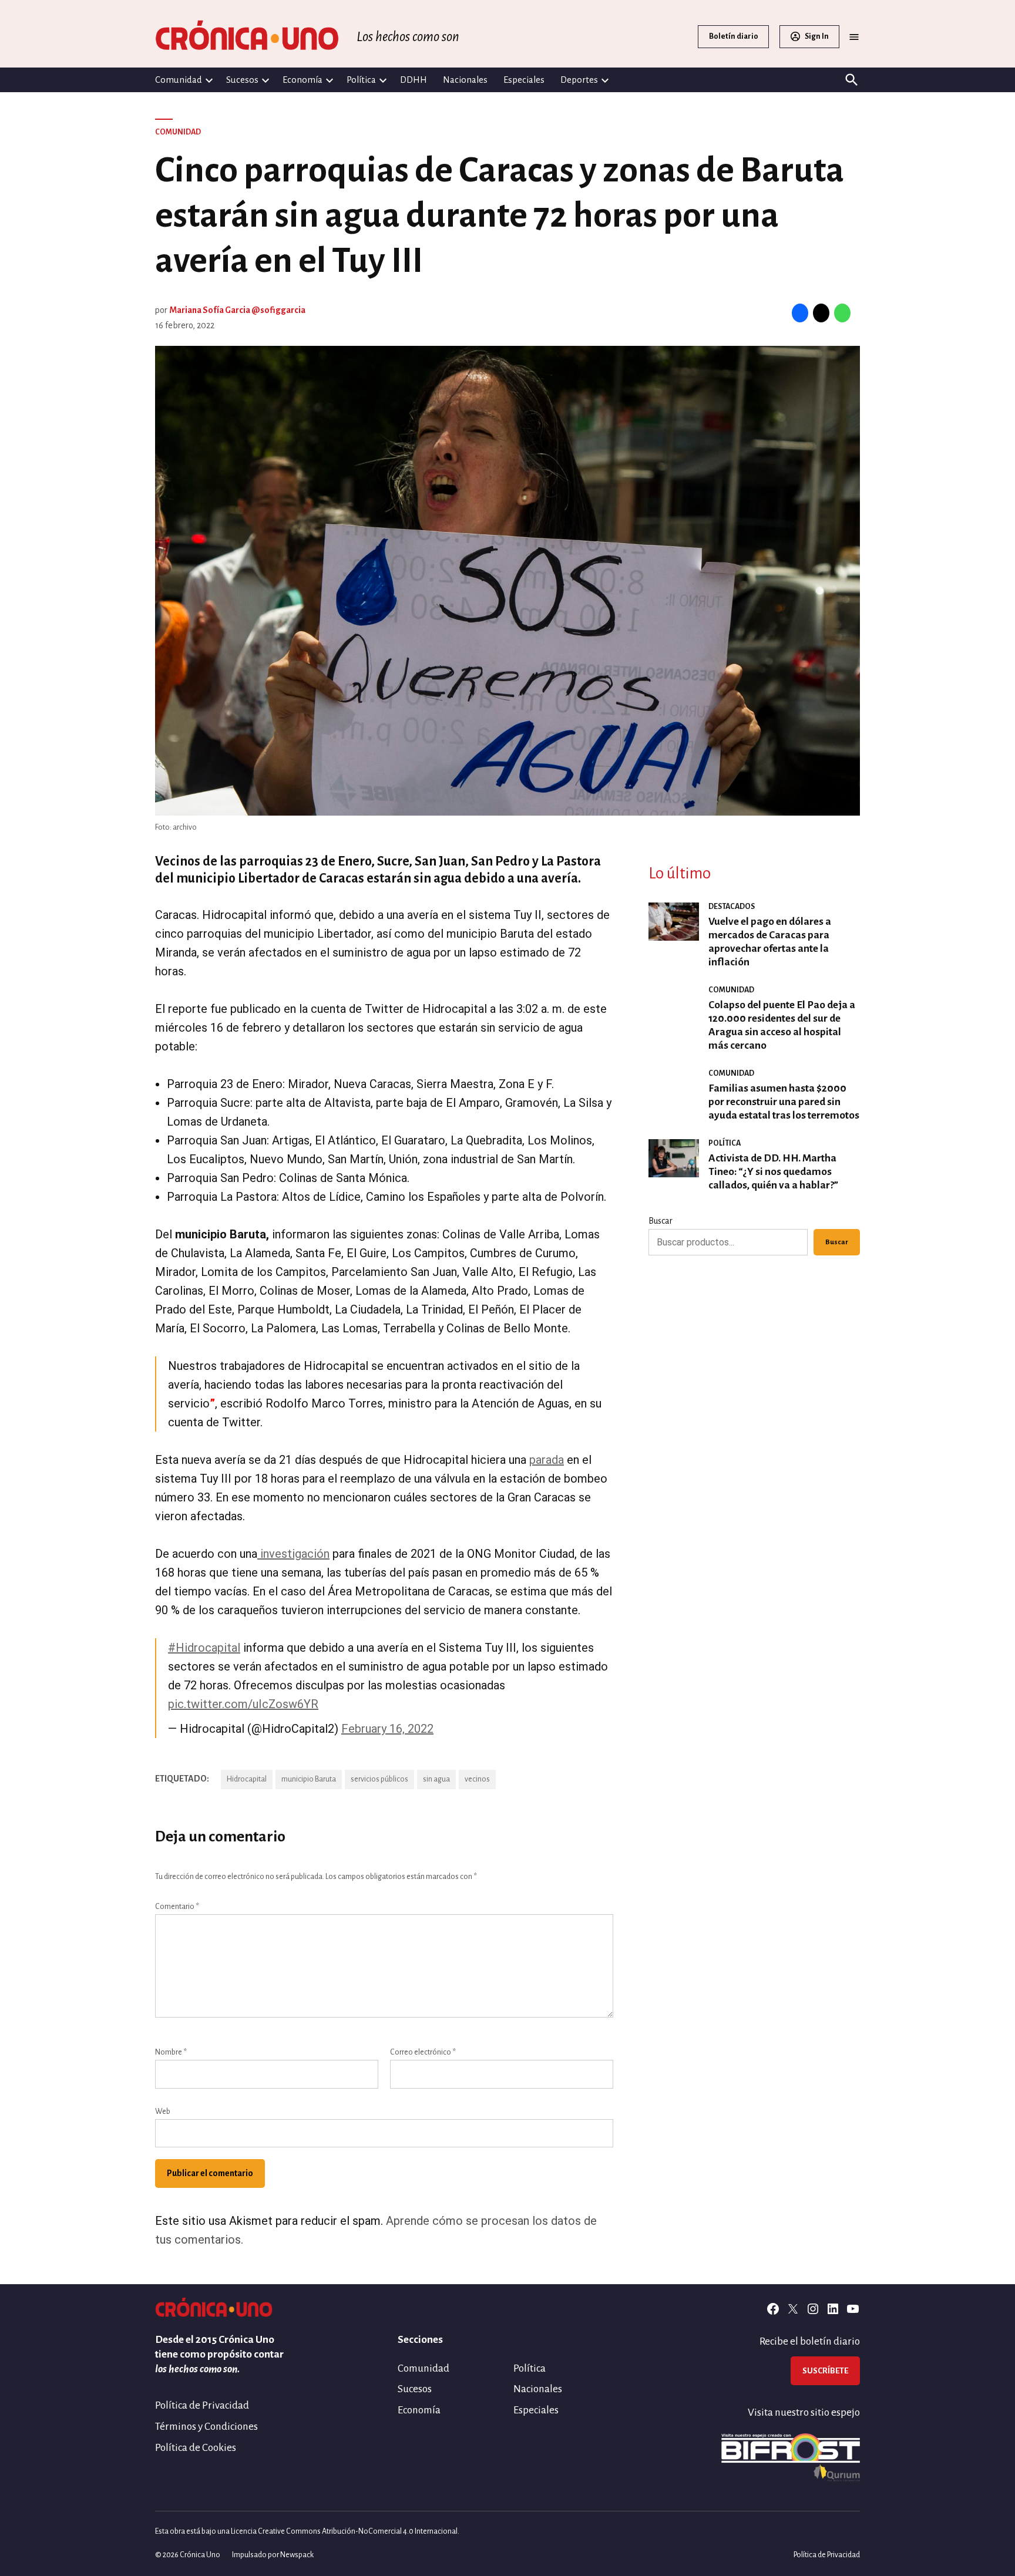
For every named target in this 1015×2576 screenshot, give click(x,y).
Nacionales (465, 80)
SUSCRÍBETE (825, 2371)
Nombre (171, 2052)
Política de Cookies (196, 2448)
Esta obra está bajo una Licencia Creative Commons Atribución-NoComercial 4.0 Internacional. (307, 2531)
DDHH (414, 80)
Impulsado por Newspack (273, 2555)
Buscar (661, 1221)
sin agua (436, 1779)
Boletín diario (734, 36)
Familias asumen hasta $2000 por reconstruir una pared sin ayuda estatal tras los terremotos (784, 1102)
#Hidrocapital (204, 1648)
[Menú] (854, 37)
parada (547, 1460)
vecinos (477, 1779)
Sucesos (242, 80)
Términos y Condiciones (206, 2427)
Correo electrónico (423, 2052)
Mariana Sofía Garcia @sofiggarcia (237, 310)
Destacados (732, 907)
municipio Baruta (309, 1779)
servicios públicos (379, 1779)
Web (163, 2112)
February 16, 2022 (387, 1729)
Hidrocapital (247, 1779)
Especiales (524, 80)
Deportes (579, 80)
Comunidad (179, 80)
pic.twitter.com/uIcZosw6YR (243, 1704)
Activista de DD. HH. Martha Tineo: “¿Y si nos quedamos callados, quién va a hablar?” (773, 1172)
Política (361, 80)
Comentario (177, 1907)
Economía (303, 80)
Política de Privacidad (202, 2405)
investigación (293, 1554)
